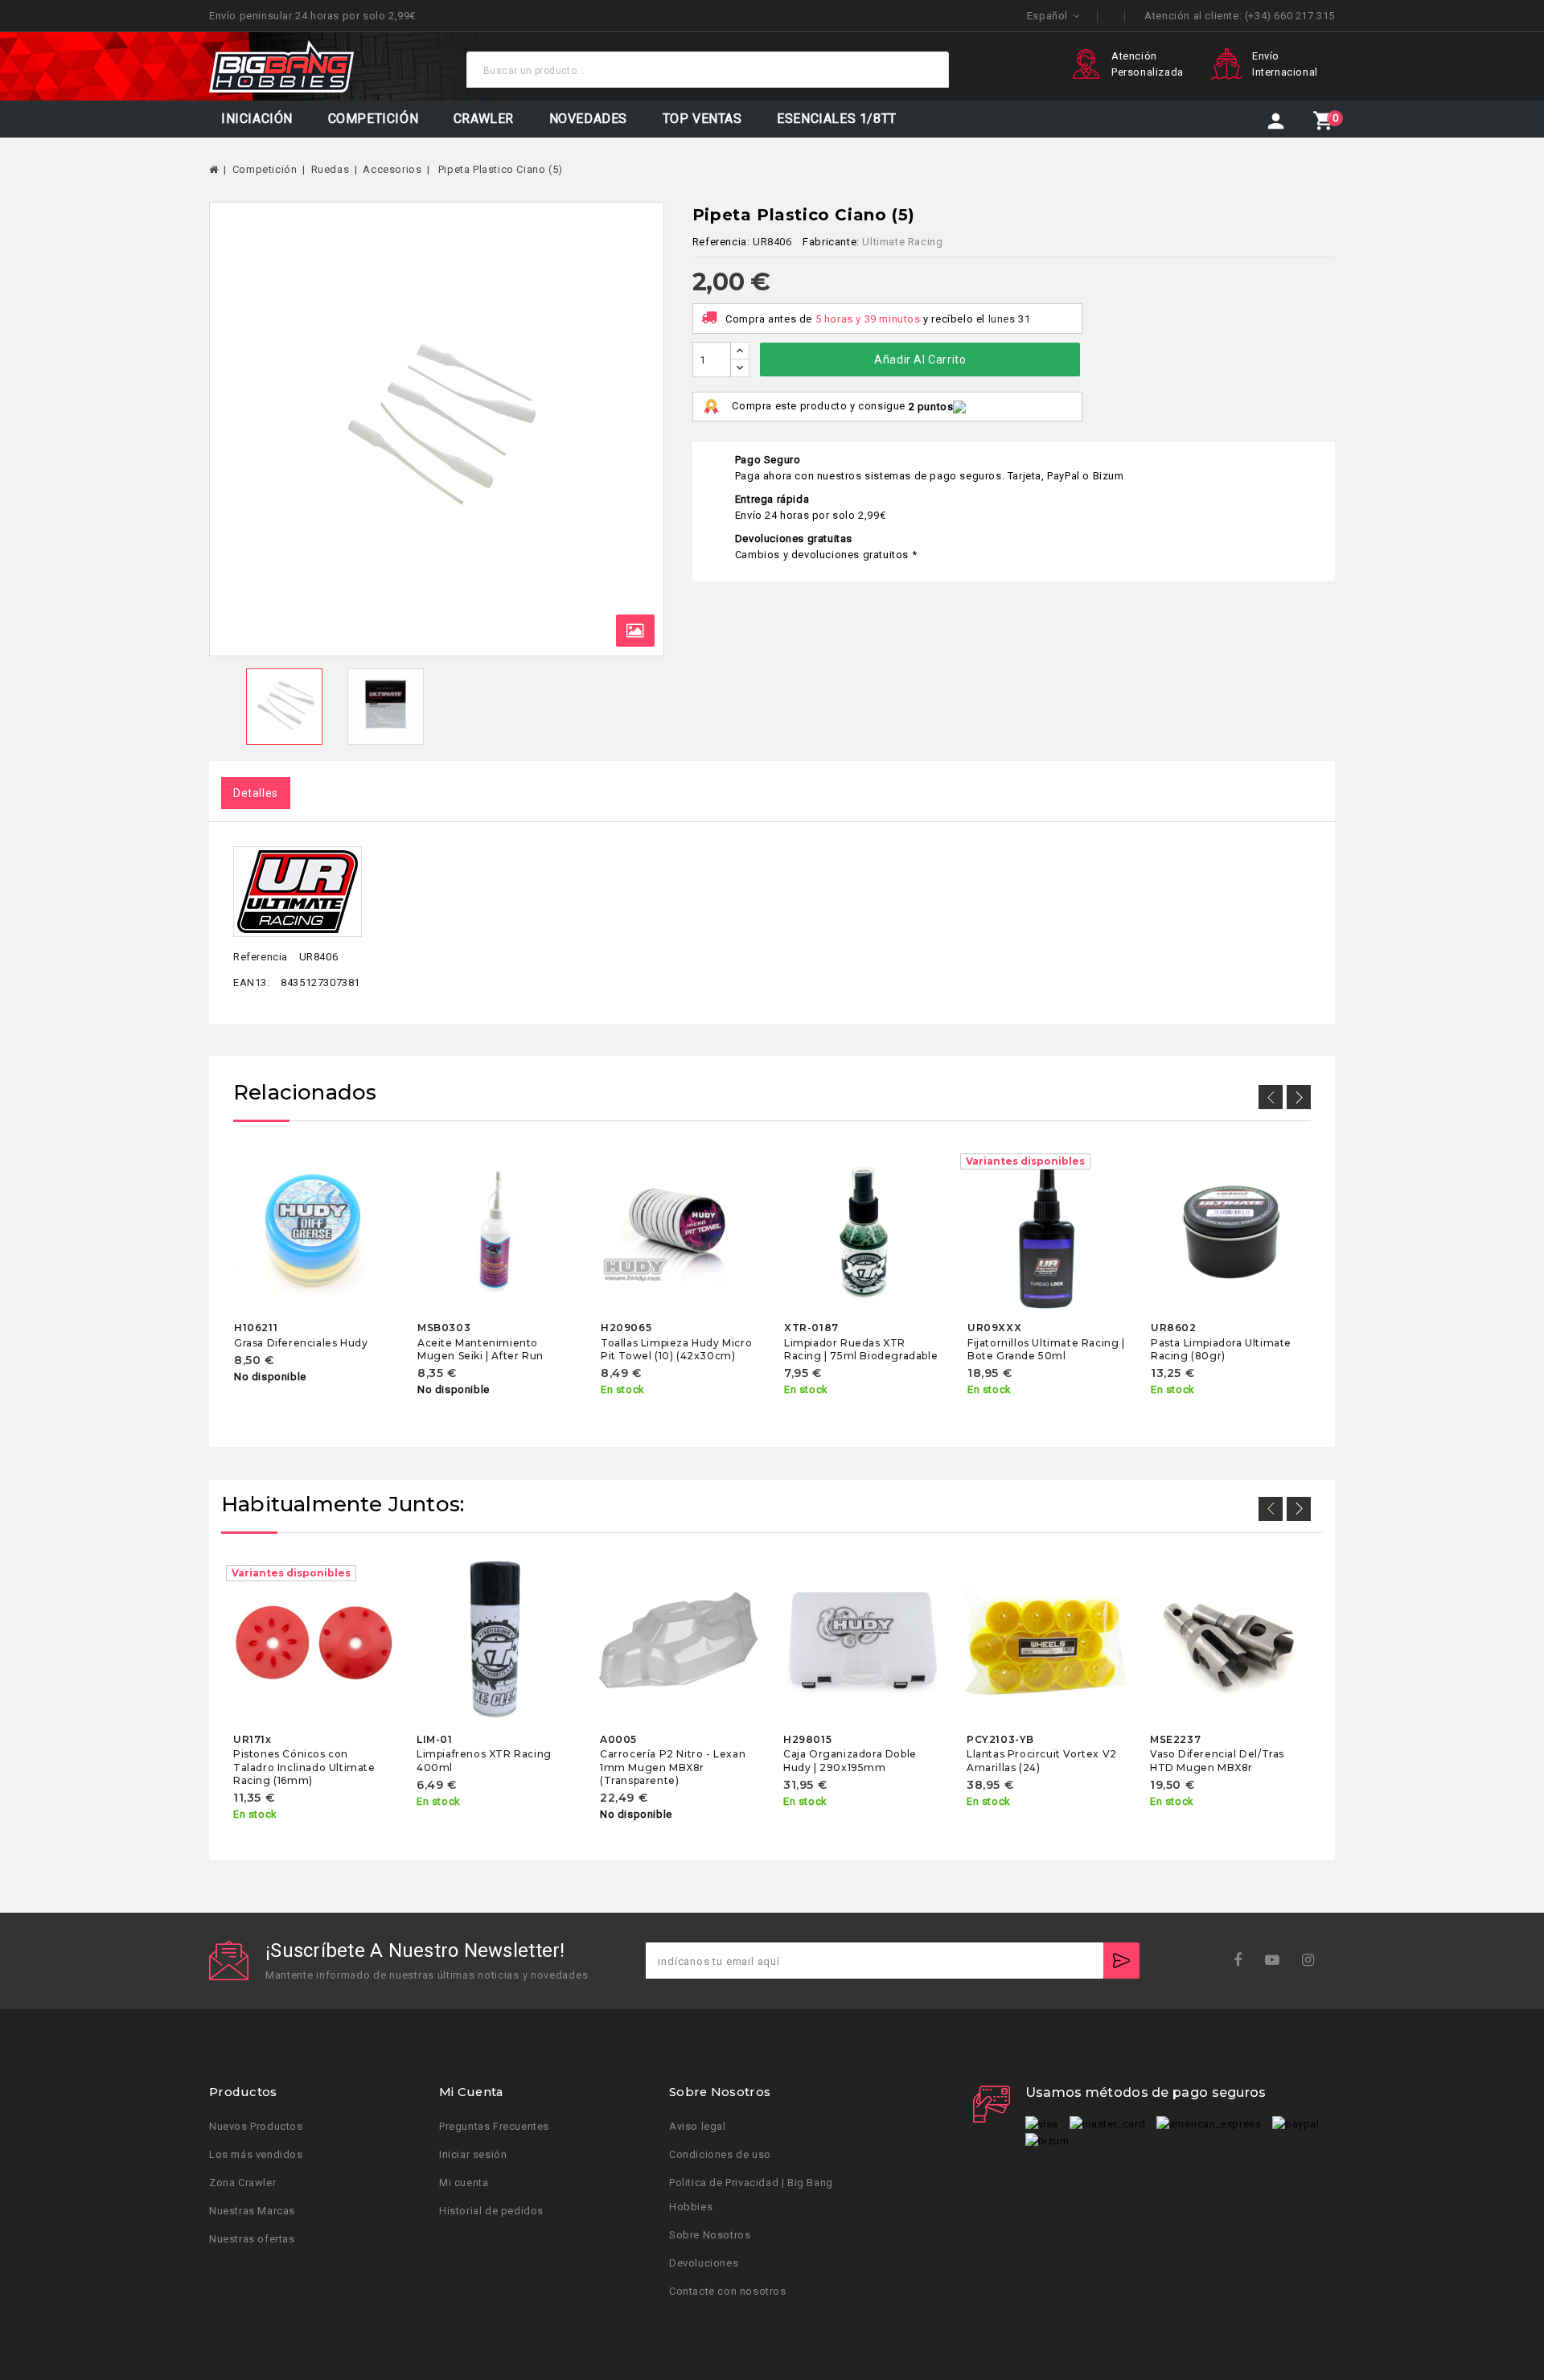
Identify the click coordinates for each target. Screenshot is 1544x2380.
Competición (374, 119)
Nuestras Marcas (252, 2211)
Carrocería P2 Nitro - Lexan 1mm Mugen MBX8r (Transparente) (673, 1767)
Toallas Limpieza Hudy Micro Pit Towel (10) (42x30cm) (676, 1349)
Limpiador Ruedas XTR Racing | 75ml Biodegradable (861, 1349)
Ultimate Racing (902, 242)
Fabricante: (831, 242)
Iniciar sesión (473, 2154)
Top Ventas (702, 119)
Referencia (261, 957)
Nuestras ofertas (252, 2239)
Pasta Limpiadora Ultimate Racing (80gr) (1221, 1349)
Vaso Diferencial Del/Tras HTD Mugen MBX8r (1217, 1760)
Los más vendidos (256, 2154)
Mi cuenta (464, 2183)
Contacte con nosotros (728, 2291)
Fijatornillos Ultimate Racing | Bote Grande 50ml (1046, 1349)
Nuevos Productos (256, 2126)
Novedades (588, 119)
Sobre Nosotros (710, 2235)
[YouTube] (1277, 1961)
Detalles (256, 793)
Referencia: (721, 242)
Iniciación (257, 119)
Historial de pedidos (491, 2211)
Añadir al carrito (920, 360)
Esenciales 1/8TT (837, 119)
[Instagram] (1314, 1961)
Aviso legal (698, 2126)
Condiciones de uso (720, 2154)
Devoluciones (704, 2263)
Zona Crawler (242, 2183)
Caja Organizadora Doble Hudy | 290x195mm (850, 1760)
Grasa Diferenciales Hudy (301, 1343)
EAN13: (252, 982)
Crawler (484, 119)
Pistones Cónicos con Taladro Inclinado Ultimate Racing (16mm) (304, 1767)
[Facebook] (1243, 1961)
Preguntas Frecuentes (494, 2126)
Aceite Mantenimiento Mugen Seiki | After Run (480, 1349)
